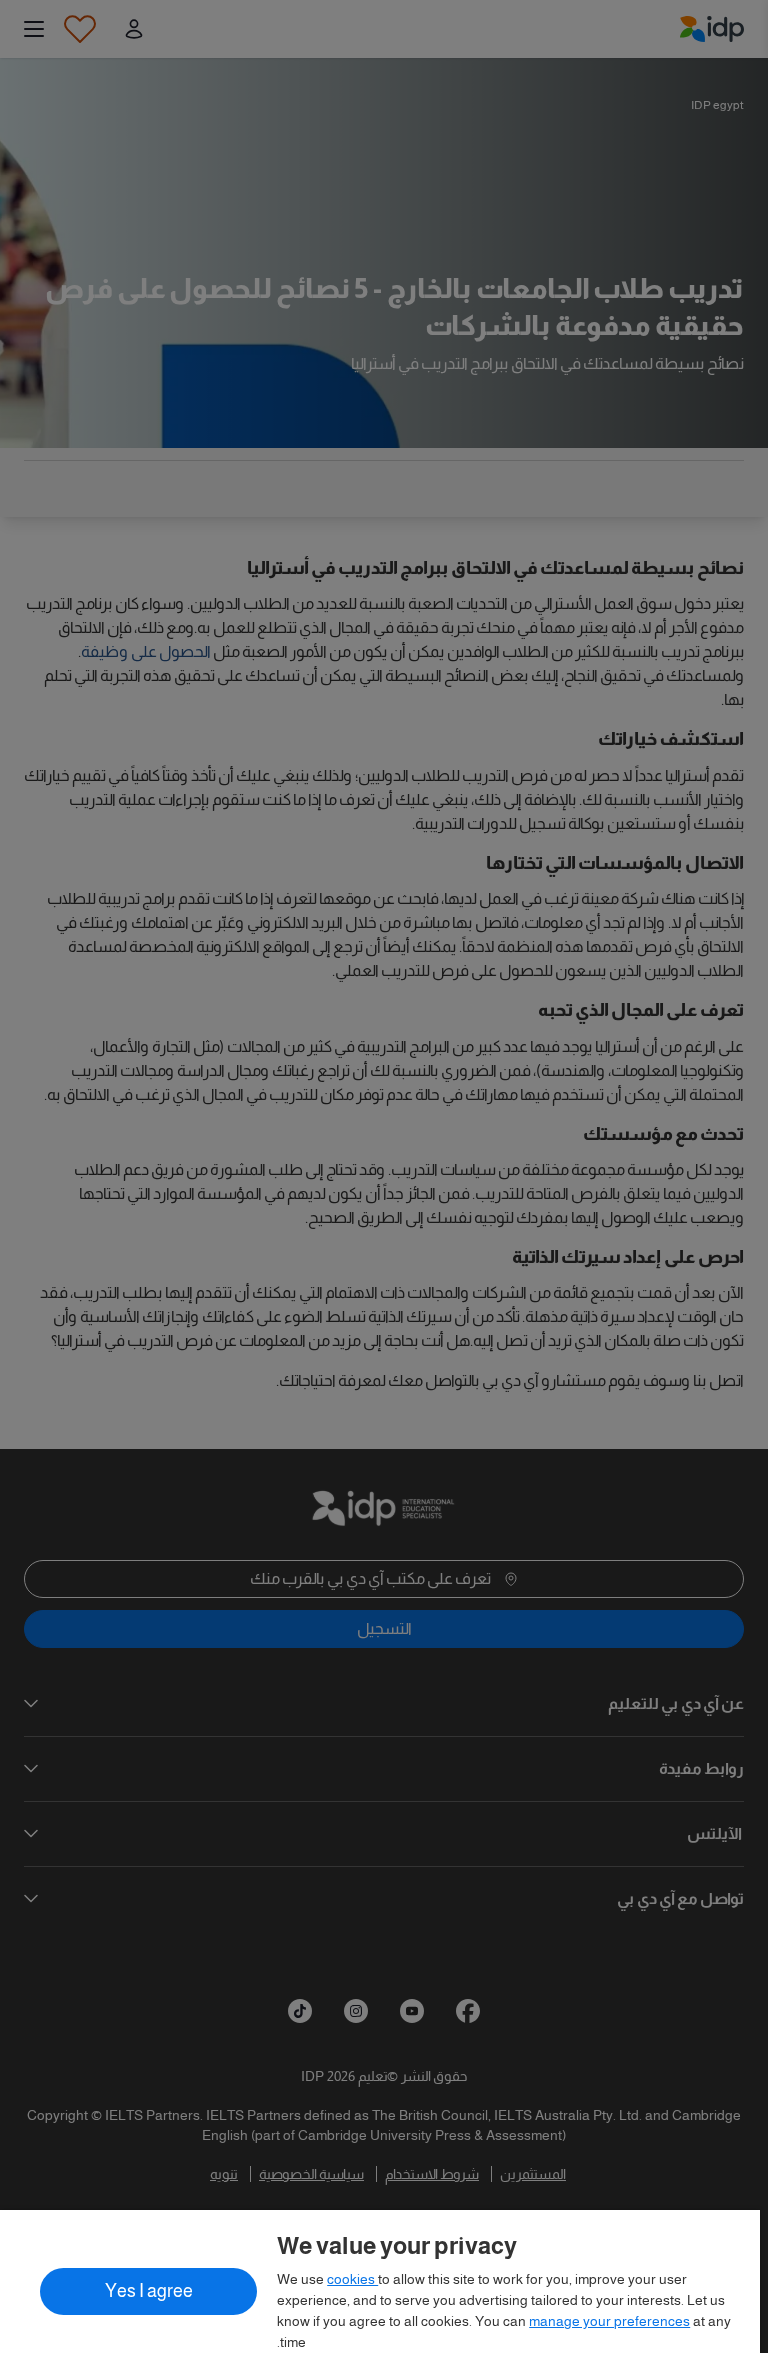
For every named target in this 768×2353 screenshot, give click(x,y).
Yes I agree (149, 2291)
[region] (380, 2281)
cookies (352, 2279)
